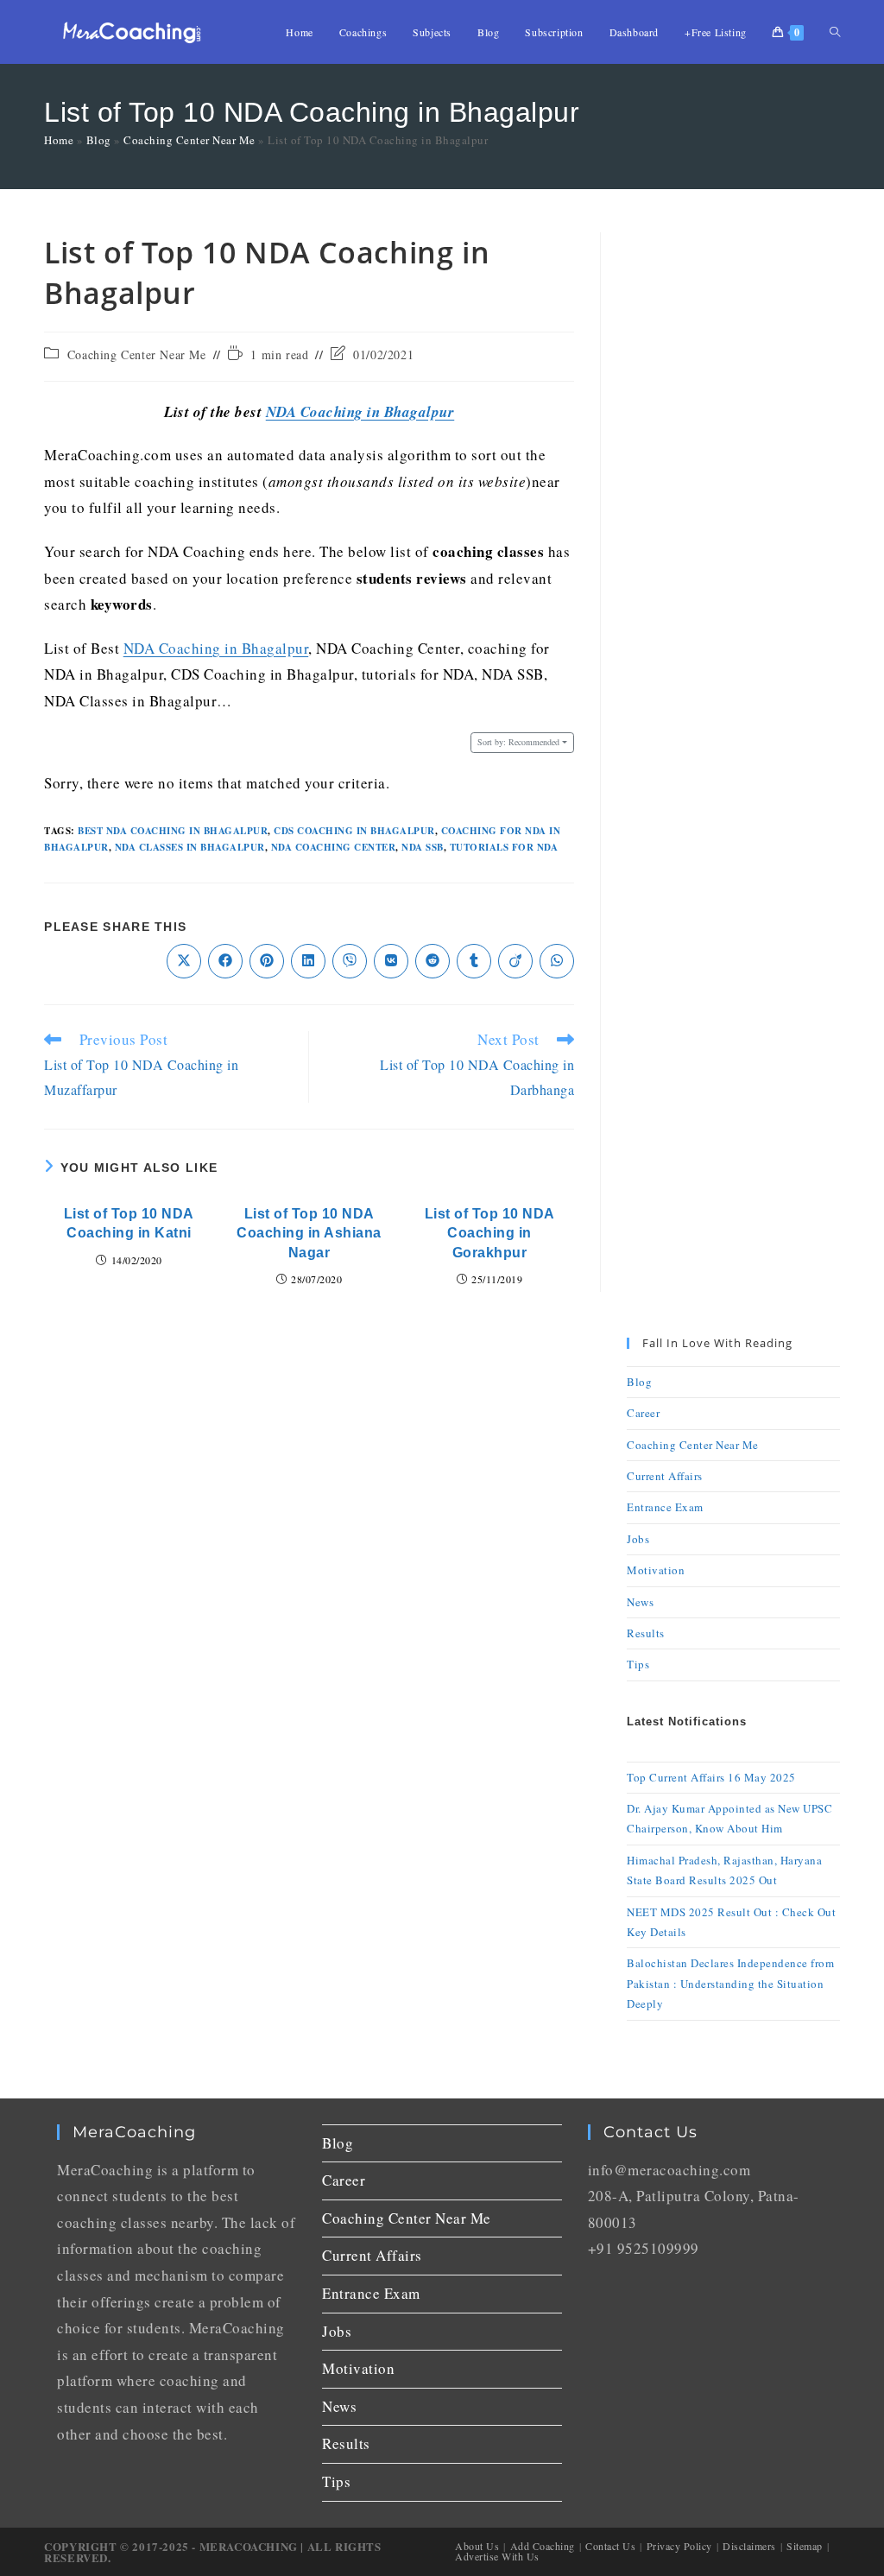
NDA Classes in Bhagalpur (190, 847)
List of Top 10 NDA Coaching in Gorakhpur (490, 1233)
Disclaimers (749, 2546)
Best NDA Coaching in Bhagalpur (173, 831)
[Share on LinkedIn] (308, 961)
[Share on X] (184, 961)
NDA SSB (423, 847)
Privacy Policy (679, 2546)
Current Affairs (665, 1476)
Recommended (518, 742)
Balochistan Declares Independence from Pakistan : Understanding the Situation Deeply (730, 1983)
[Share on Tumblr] (474, 961)
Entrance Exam (665, 1507)
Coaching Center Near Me (189, 140)
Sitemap (805, 2546)
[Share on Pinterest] (267, 961)
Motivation (656, 1570)
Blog (99, 140)
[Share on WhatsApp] (557, 961)
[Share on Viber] (350, 961)
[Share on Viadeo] (515, 961)
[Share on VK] (391, 961)
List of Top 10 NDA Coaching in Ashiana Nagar (309, 1233)
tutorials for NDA (504, 847)
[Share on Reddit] (433, 961)
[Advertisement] (733, 491)
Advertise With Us (497, 2556)
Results (646, 1633)
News (640, 1602)
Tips (638, 1664)
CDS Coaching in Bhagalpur (354, 831)
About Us (477, 2546)
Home (59, 140)
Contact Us (610, 2546)
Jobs (638, 1539)
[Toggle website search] (835, 32)
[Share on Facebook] (225, 961)
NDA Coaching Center (334, 847)
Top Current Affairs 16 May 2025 (711, 1777)
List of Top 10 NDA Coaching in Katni (129, 1223)
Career (643, 1413)
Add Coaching (543, 2546)
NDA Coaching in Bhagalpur (360, 412)
